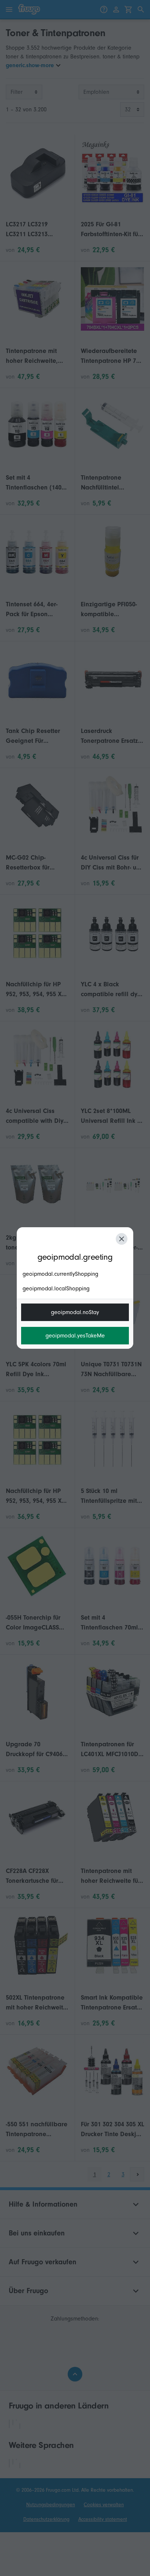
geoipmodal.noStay (75, 1312)
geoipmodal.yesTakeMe (75, 1336)
